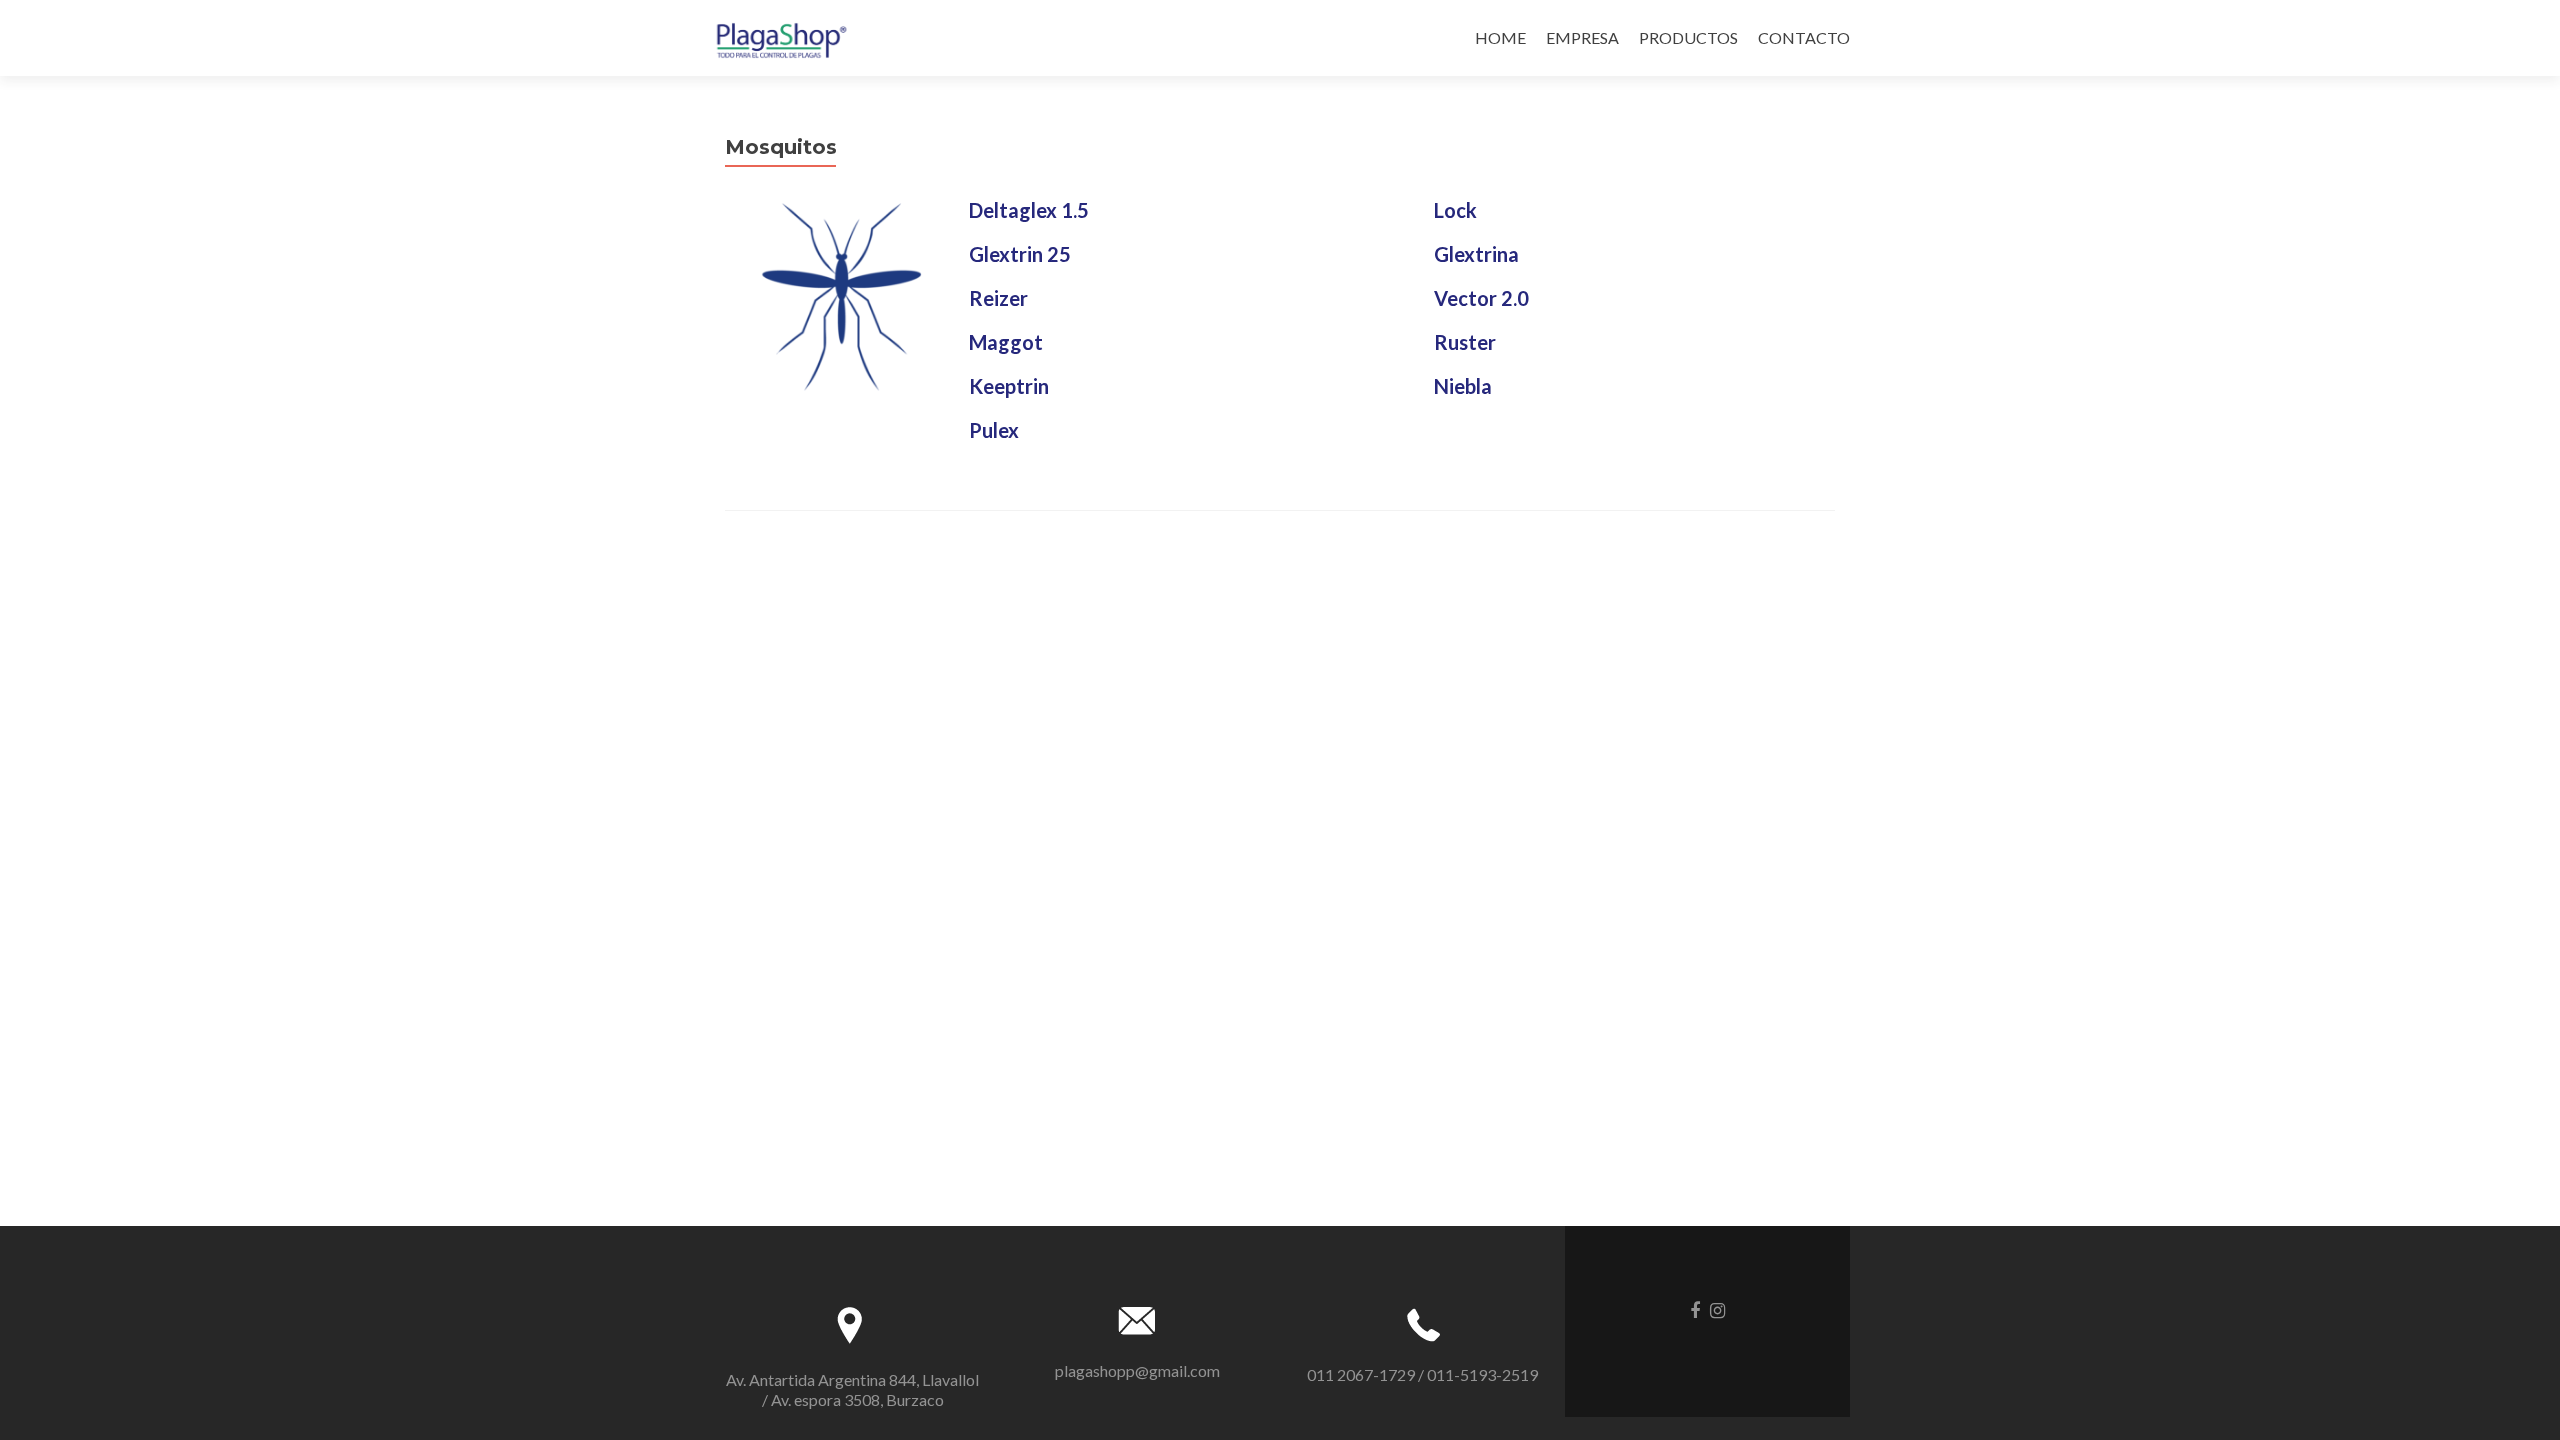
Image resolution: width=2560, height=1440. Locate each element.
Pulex (994, 430)
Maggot (1006, 342)
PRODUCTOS (1688, 37)
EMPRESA (1582, 37)
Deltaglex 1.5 (1029, 210)
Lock (1455, 210)
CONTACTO (1804, 37)
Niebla (1463, 386)
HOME (1500, 37)
